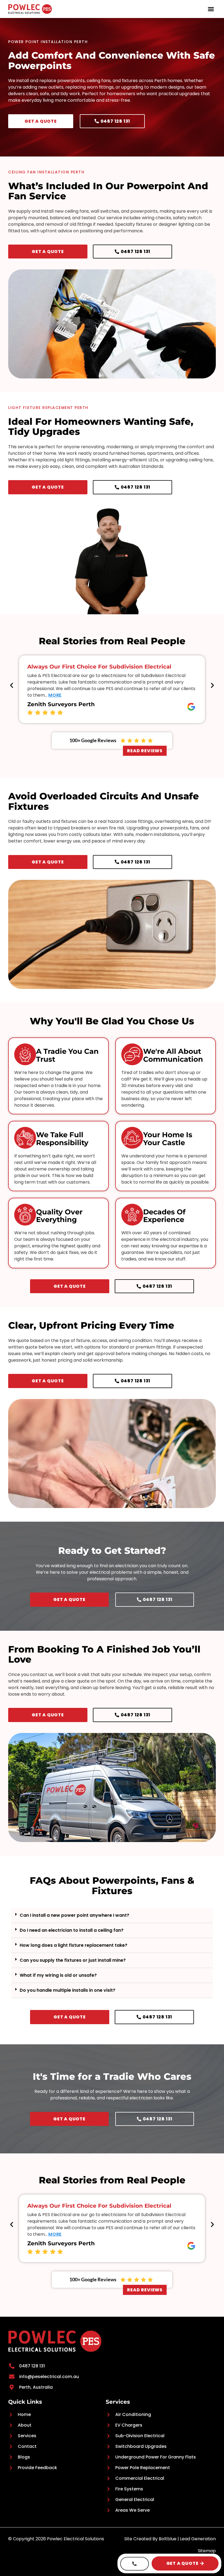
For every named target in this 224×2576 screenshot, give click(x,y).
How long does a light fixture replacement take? (73, 1945)
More (55, 695)
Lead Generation (198, 2539)
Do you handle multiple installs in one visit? (67, 1990)
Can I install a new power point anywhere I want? (74, 1915)
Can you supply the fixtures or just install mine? (73, 1960)
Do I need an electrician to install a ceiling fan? (72, 1930)
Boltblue (168, 2539)
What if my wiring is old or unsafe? (58, 1975)
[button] (211, 9)
